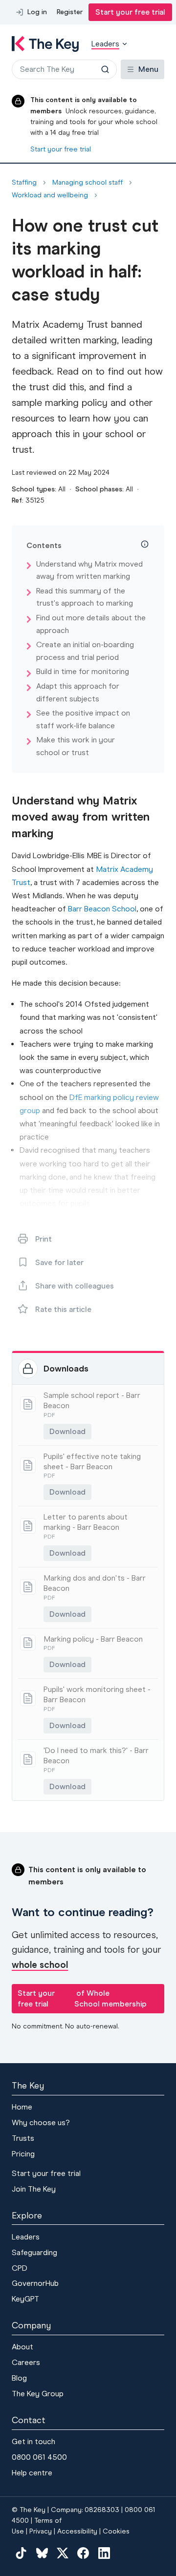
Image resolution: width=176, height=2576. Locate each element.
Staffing (24, 183)
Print (44, 1239)
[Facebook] (83, 2553)
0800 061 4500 (39, 2457)
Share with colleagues (75, 1286)
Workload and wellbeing (50, 195)
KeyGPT (25, 2299)
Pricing (23, 2154)
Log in (37, 12)
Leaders (26, 2237)
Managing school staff (88, 183)
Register (70, 12)
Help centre (32, 2473)
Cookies (116, 2531)
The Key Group (38, 2394)
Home (22, 2107)
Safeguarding (34, 2252)
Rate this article (63, 1309)
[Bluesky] (42, 2553)
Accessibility (77, 2531)
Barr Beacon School (102, 909)
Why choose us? (41, 2122)
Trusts (23, 2138)
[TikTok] (21, 2553)
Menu (148, 69)
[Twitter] (63, 2553)
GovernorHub (35, 2283)
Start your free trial (130, 12)
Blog (19, 2378)
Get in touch (33, 2441)
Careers (26, 2362)
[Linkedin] (104, 2553)
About (22, 2347)
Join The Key (34, 2189)
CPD (20, 2268)
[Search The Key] (105, 69)
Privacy (41, 2531)
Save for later (59, 1262)
